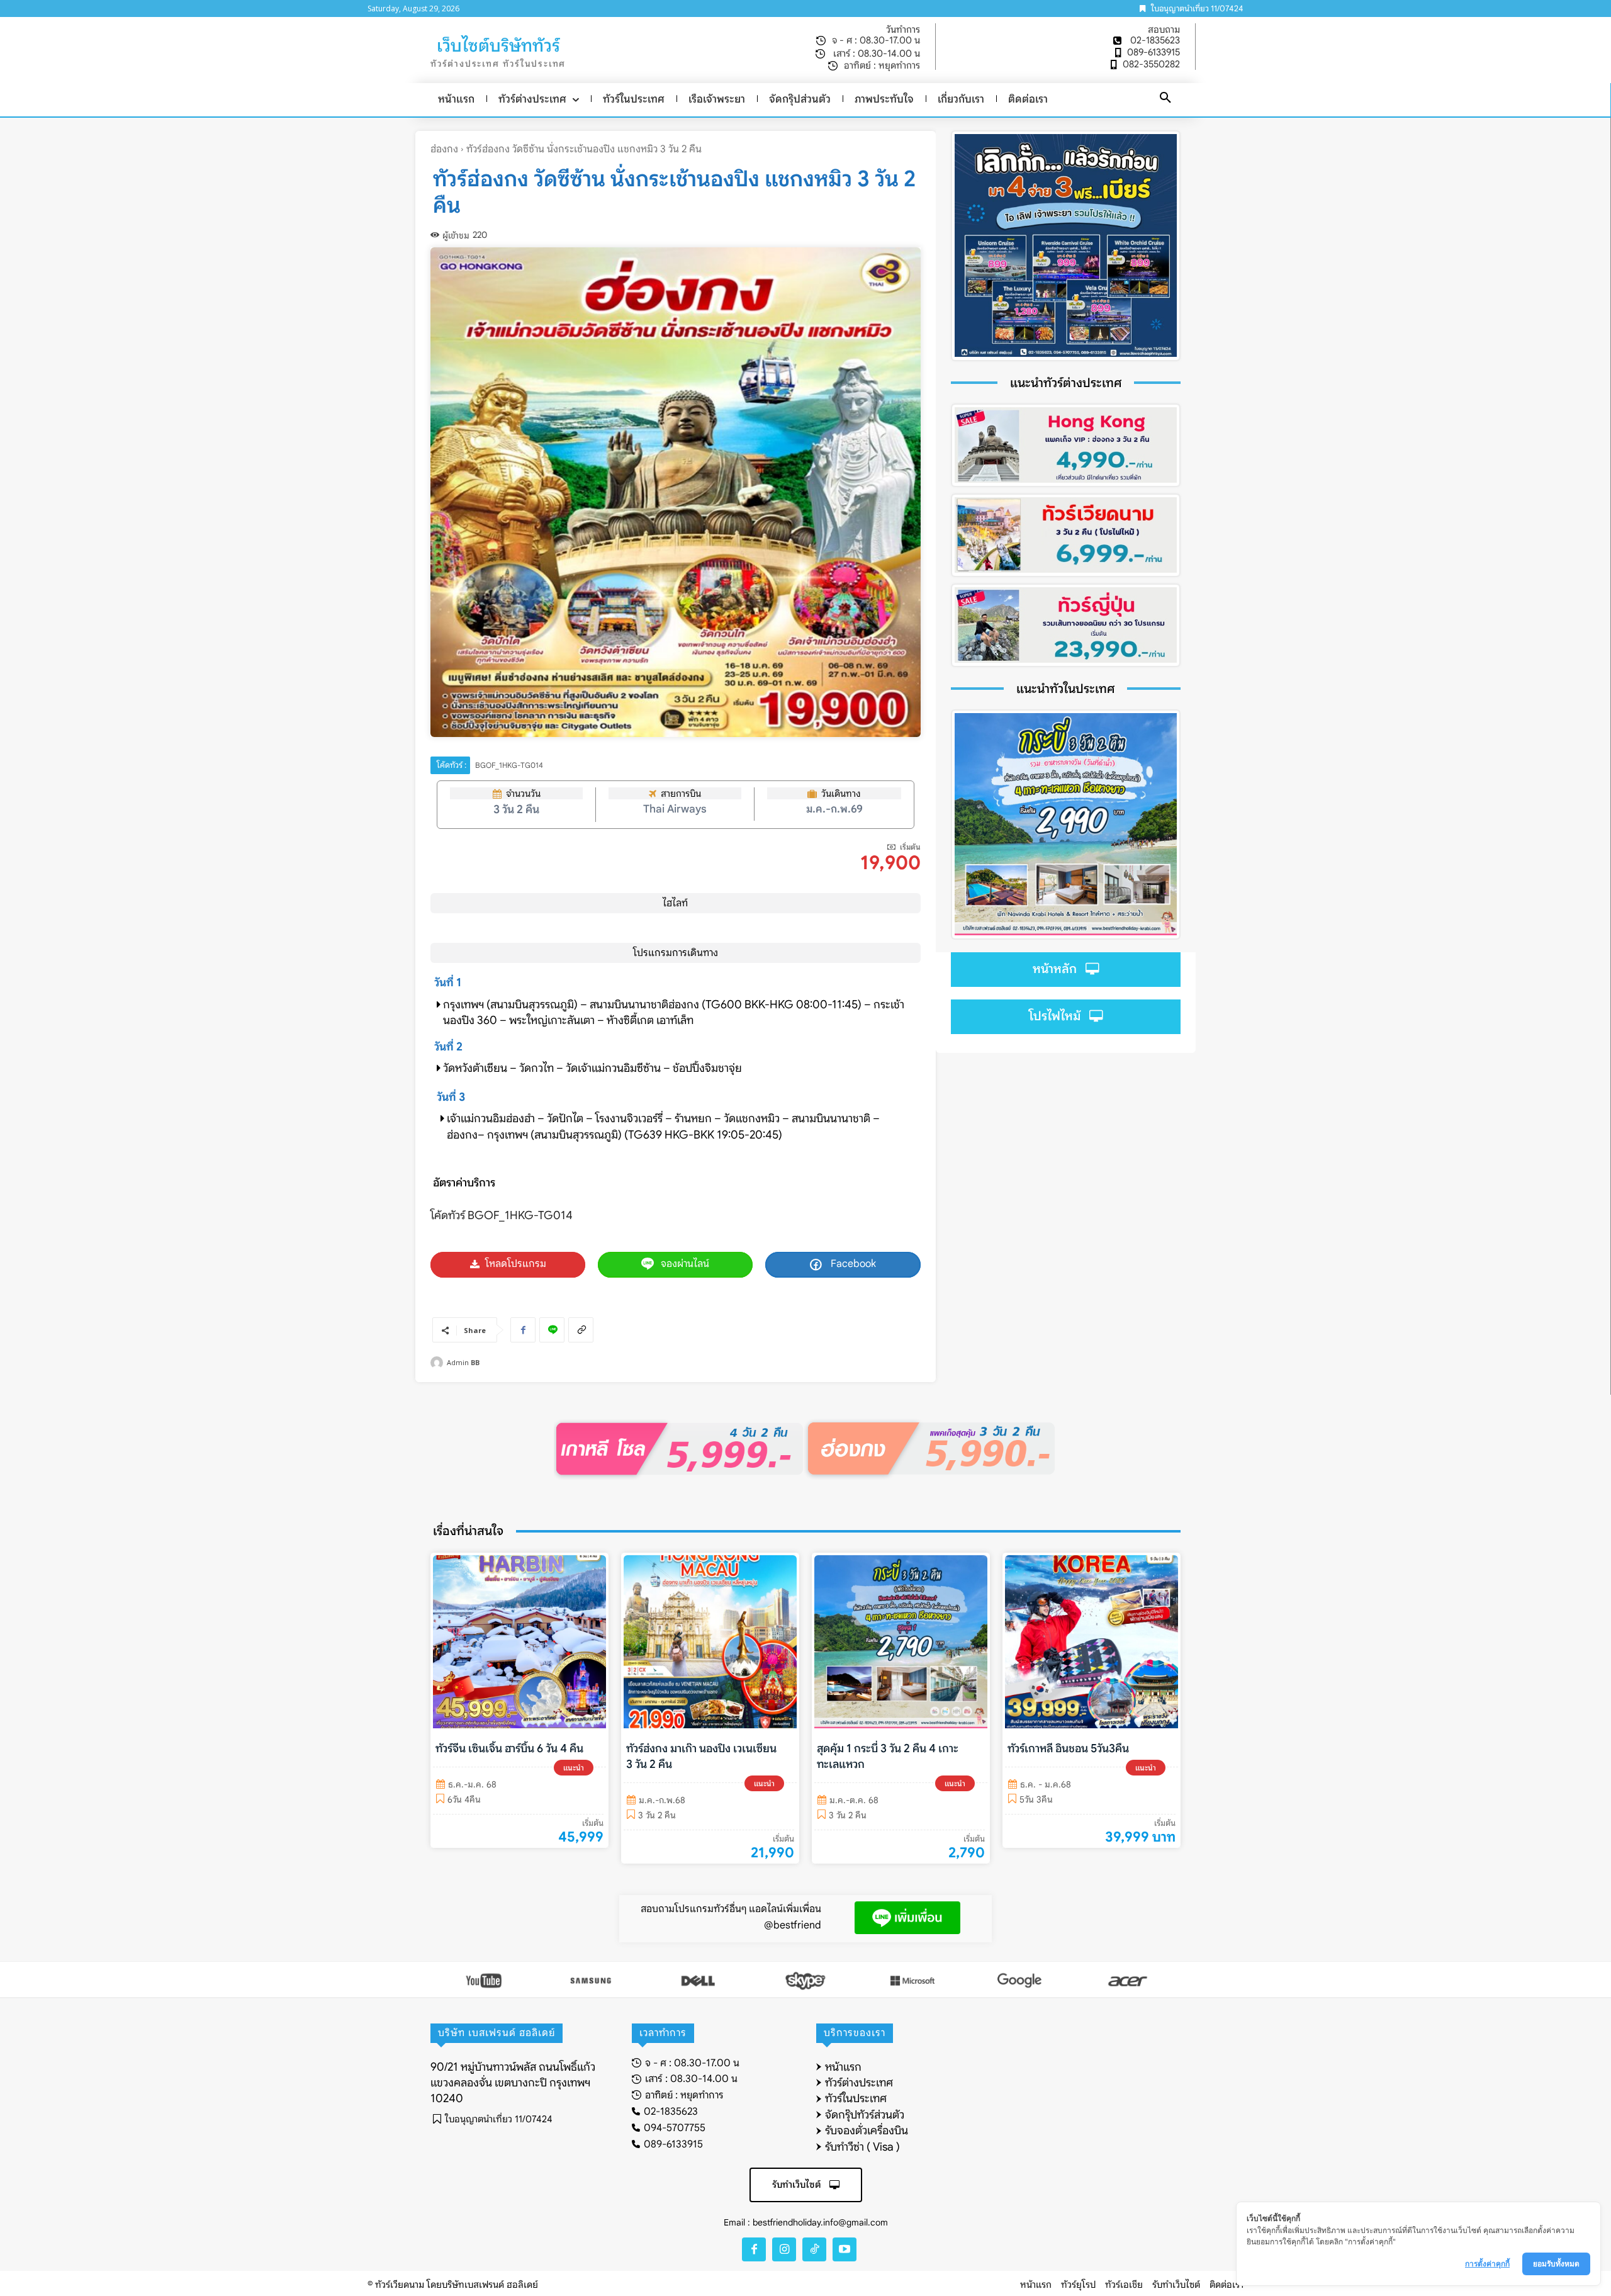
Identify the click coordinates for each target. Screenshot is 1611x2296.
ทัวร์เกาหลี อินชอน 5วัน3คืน (1068, 1748)
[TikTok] (814, 2249)
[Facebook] (523, 1330)
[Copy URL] (581, 1330)
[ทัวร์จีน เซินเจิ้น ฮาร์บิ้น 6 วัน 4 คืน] (519, 1642)
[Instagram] (784, 2249)
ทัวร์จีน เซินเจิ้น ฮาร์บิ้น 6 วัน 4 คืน (509, 1748)
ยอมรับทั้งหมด (1556, 2264)
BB (475, 1362)
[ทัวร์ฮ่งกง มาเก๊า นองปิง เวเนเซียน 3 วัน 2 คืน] (710, 1642)
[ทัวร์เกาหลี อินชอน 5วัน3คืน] (1092, 1642)
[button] (1165, 98)
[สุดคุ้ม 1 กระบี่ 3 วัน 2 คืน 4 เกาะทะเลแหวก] (901, 1642)
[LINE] (552, 1330)
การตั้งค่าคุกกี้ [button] (1487, 2264)
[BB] (439, 1363)
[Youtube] (845, 2249)
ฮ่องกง (444, 149)
